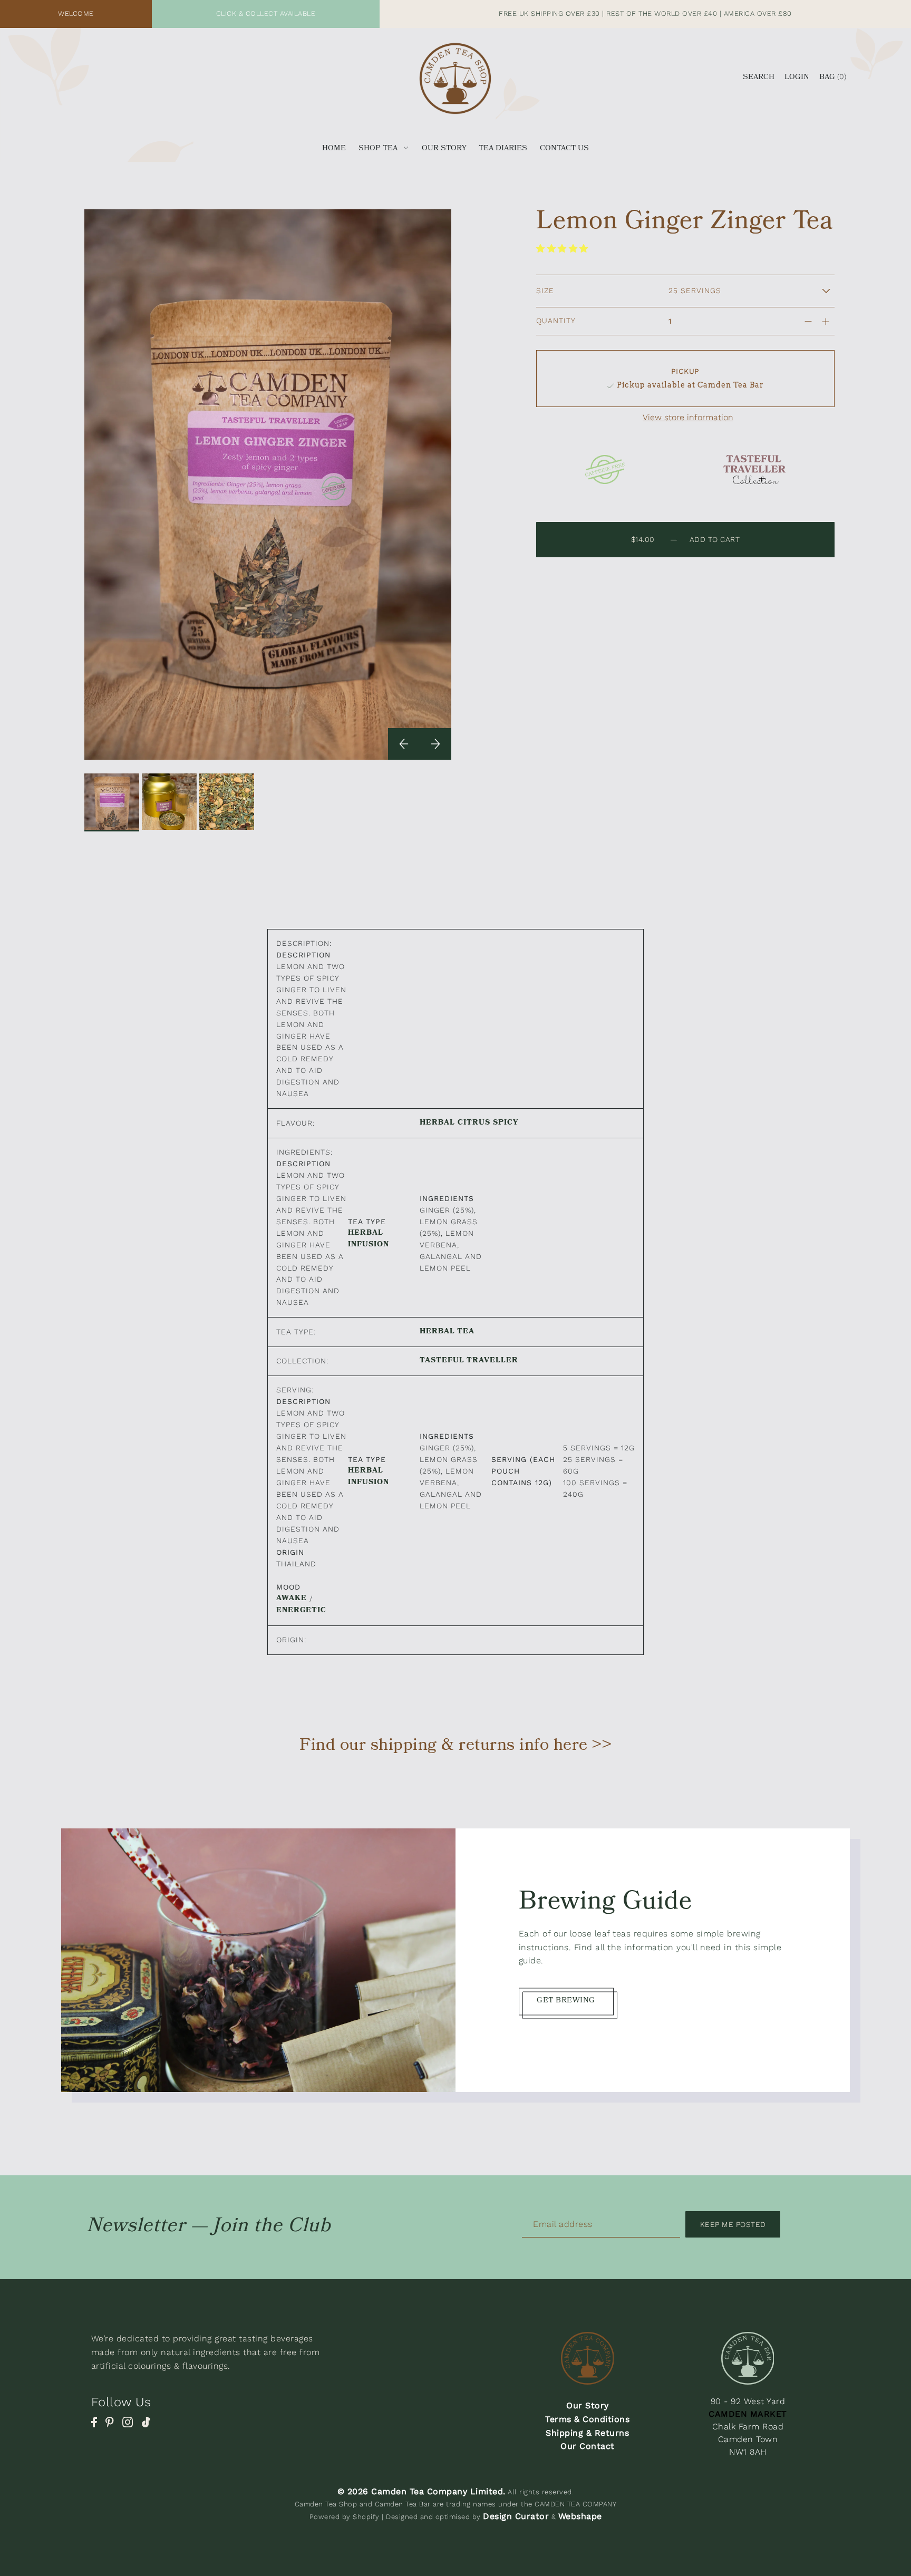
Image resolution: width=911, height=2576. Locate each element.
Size (545, 290)
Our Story (588, 2405)
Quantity (556, 321)
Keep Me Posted (733, 2224)
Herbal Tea (447, 1332)
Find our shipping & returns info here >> (455, 1747)
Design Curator (516, 2516)
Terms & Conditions (587, 2419)
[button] (564, 249)
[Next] (435, 744)
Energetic (301, 1611)
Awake (292, 1599)
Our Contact (588, 2446)
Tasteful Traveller (469, 1361)
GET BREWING (566, 2001)
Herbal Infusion (369, 1239)
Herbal (437, 1124)
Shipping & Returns (587, 2433)
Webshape (580, 2516)
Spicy (506, 1124)
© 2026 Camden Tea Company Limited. (421, 2491)
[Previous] (404, 744)
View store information (688, 418)
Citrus (474, 1124)
